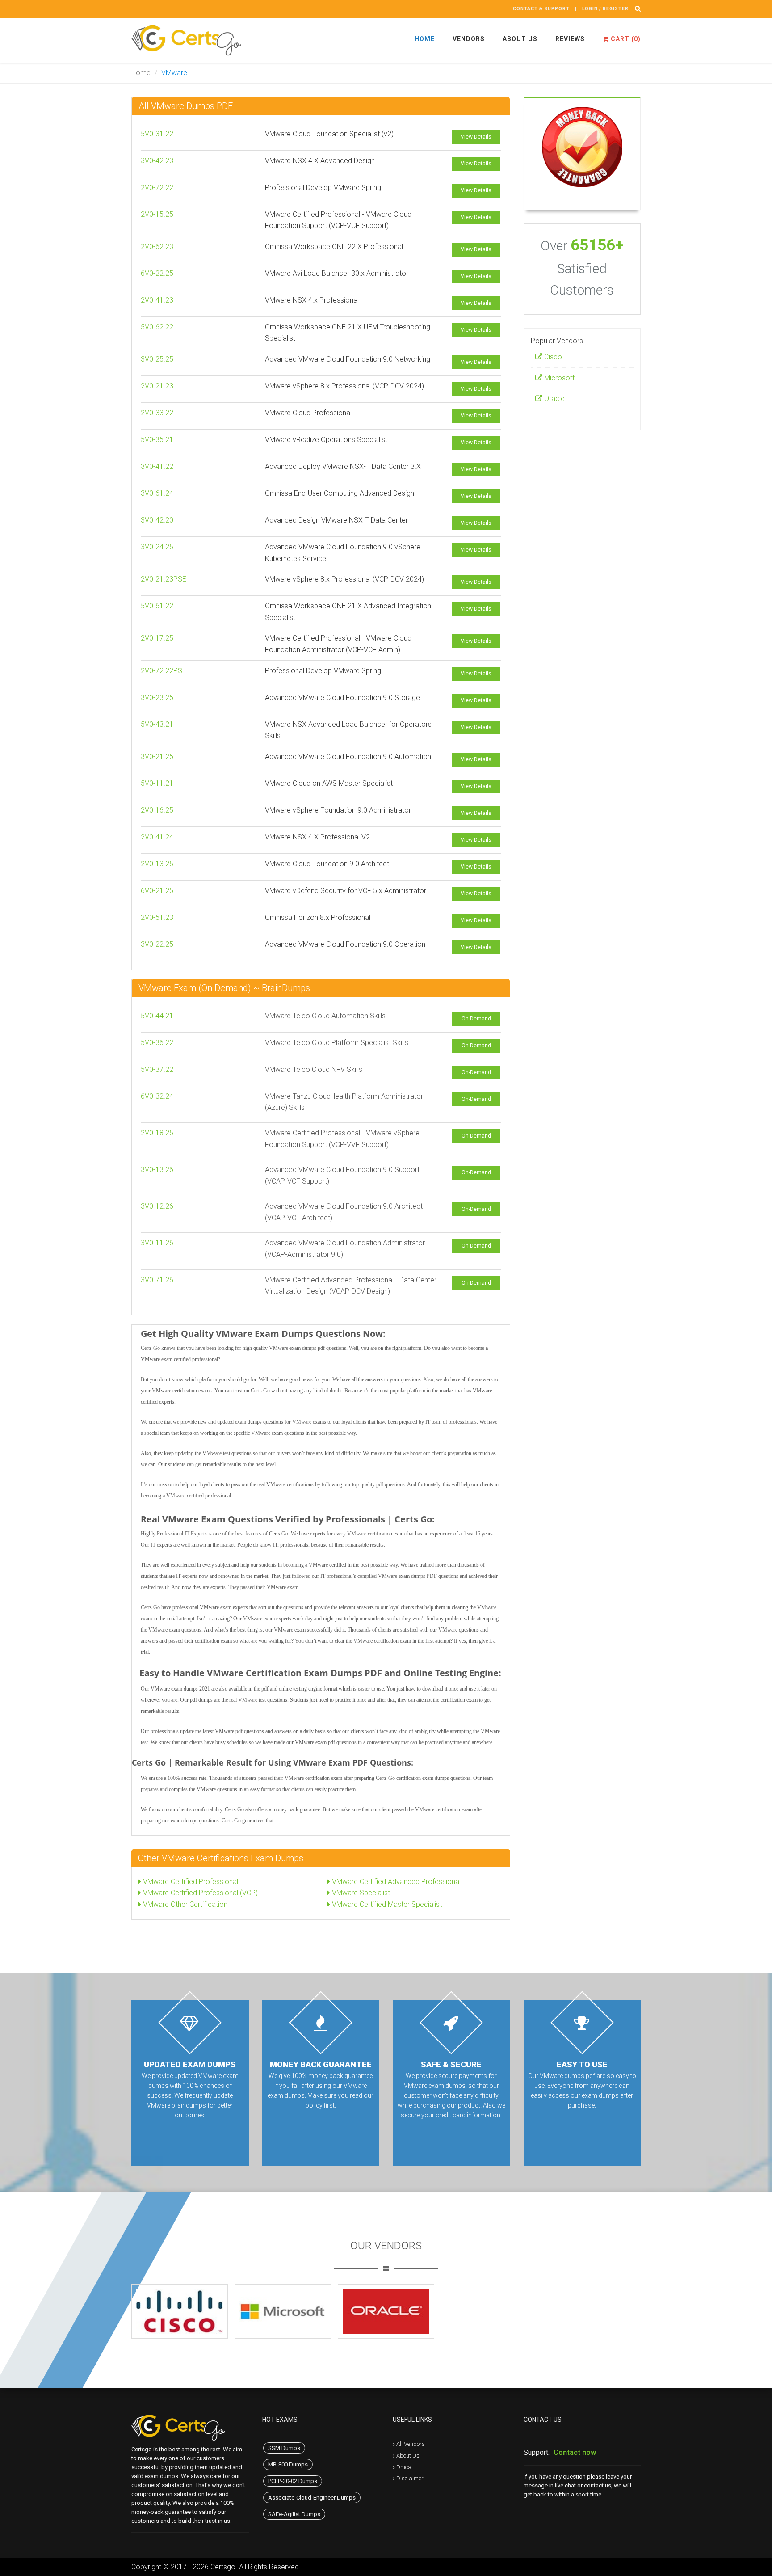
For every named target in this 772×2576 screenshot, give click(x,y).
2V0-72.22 (157, 188)
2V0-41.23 (157, 300)
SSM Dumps (284, 2448)
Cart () (625, 39)
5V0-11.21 (157, 783)
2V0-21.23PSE (164, 579)
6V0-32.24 (157, 1096)
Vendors (469, 39)
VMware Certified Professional (190, 1882)
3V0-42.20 (157, 520)
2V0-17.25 (157, 638)
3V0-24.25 (157, 547)
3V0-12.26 (157, 1206)
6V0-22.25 (157, 273)
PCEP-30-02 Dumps (293, 2481)
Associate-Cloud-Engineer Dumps (312, 2498)
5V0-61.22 (157, 606)
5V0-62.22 (157, 327)
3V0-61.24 (157, 493)
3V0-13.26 (157, 1170)
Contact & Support (541, 9)
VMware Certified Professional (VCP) (199, 1893)
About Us (520, 39)
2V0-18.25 (157, 1133)
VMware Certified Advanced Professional (395, 1882)
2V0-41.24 (157, 837)
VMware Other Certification (184, 1904)
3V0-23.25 (157, 698)
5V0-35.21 (157, 440)
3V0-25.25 (157, 359)
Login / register (605, 9)
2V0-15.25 (157, 214)
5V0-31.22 (157, 134)
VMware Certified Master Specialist (386, 1904)
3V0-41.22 (157, 466)
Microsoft (558, 378)
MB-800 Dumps (288, 2464)
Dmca (404, 2467)
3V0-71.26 (157, 1280)
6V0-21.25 (157, 891)
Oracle (554, 398)
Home (425, 39)
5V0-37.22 (157, 1069)
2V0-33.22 (157, 413)
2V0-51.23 (157, 917)
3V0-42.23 (157, 161)
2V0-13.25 (157, 864)
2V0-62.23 (157, 247)
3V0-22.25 (157, 944)
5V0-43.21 (157, 724)
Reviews (570, 39)
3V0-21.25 (157, 757)
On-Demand (476, 1019)
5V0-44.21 (157, 1016)
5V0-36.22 (157, 1043)
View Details (476, 137)
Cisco (552, 357)
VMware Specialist (360, 1893)
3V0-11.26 (157, 1243)
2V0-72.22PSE (164, 671)
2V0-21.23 (157, 386)
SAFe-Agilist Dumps (294, 2514)
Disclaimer (410, 2478)
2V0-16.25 (157, 810)
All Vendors (411, 2444)
